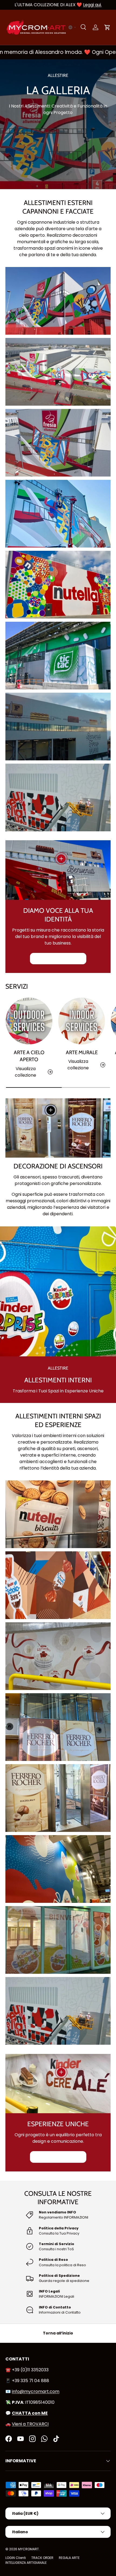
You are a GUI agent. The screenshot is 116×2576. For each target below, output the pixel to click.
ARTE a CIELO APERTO (29, 1056)
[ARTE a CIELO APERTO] (29, 1021)
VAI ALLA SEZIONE (54, 959)
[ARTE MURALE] (82, 1021)
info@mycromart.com (36, 2391)
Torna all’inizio (58, 2333)
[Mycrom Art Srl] (14, 2567)
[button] (72, 27)
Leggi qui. (92, 5)
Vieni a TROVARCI (30, 2424)
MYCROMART (28, 2549)
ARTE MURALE (82, 1052)
